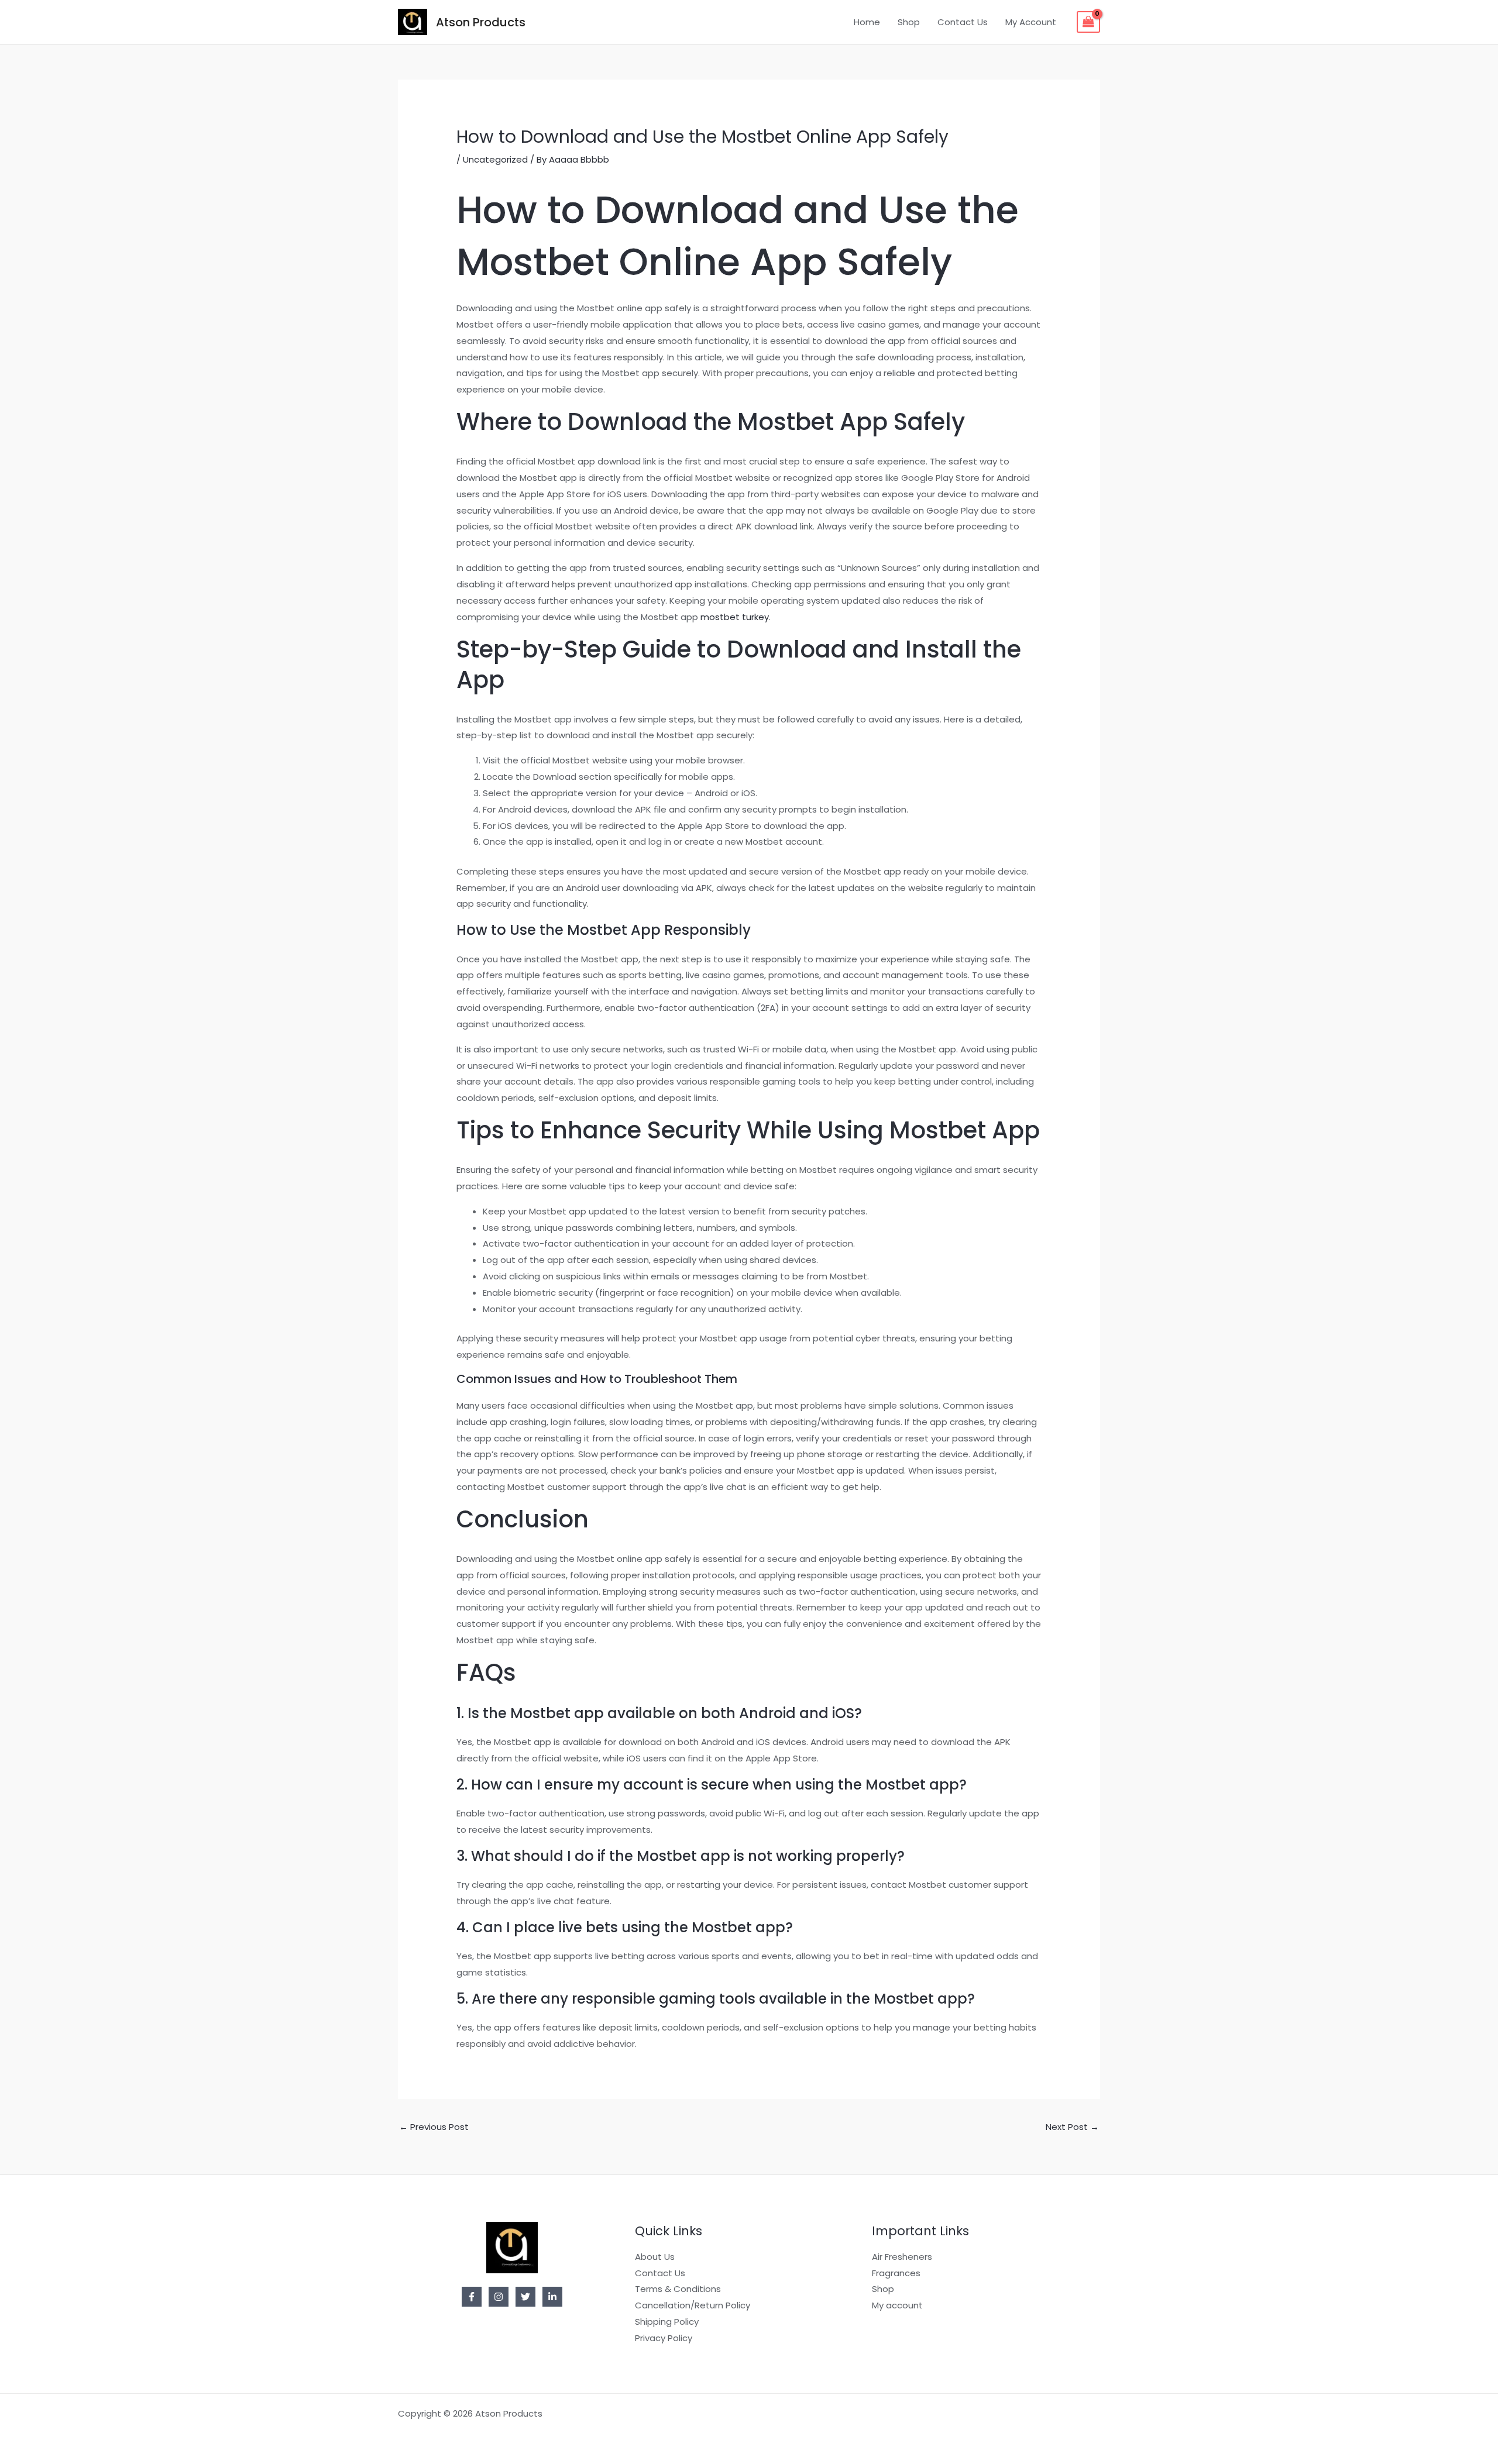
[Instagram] (499, 2297)
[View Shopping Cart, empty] (1088, 22)
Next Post (1072, 2127)
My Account (1031, 22)
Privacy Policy (664, 2338)
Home (867, 22)
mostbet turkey (735, 617)
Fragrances (896, 2273)
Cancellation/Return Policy (693, 2305)
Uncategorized (495, 159)
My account (897, 2305)
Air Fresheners (902, 2257)
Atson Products (481, 22)
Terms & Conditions (678, 2289)
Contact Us (963, 22)
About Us (655, 2257)
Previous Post (434, 2127)
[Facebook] (472, 2297)
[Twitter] (525, 2297)
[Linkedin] (552, 2297)
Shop (909, 22)
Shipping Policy (667, 2322)
